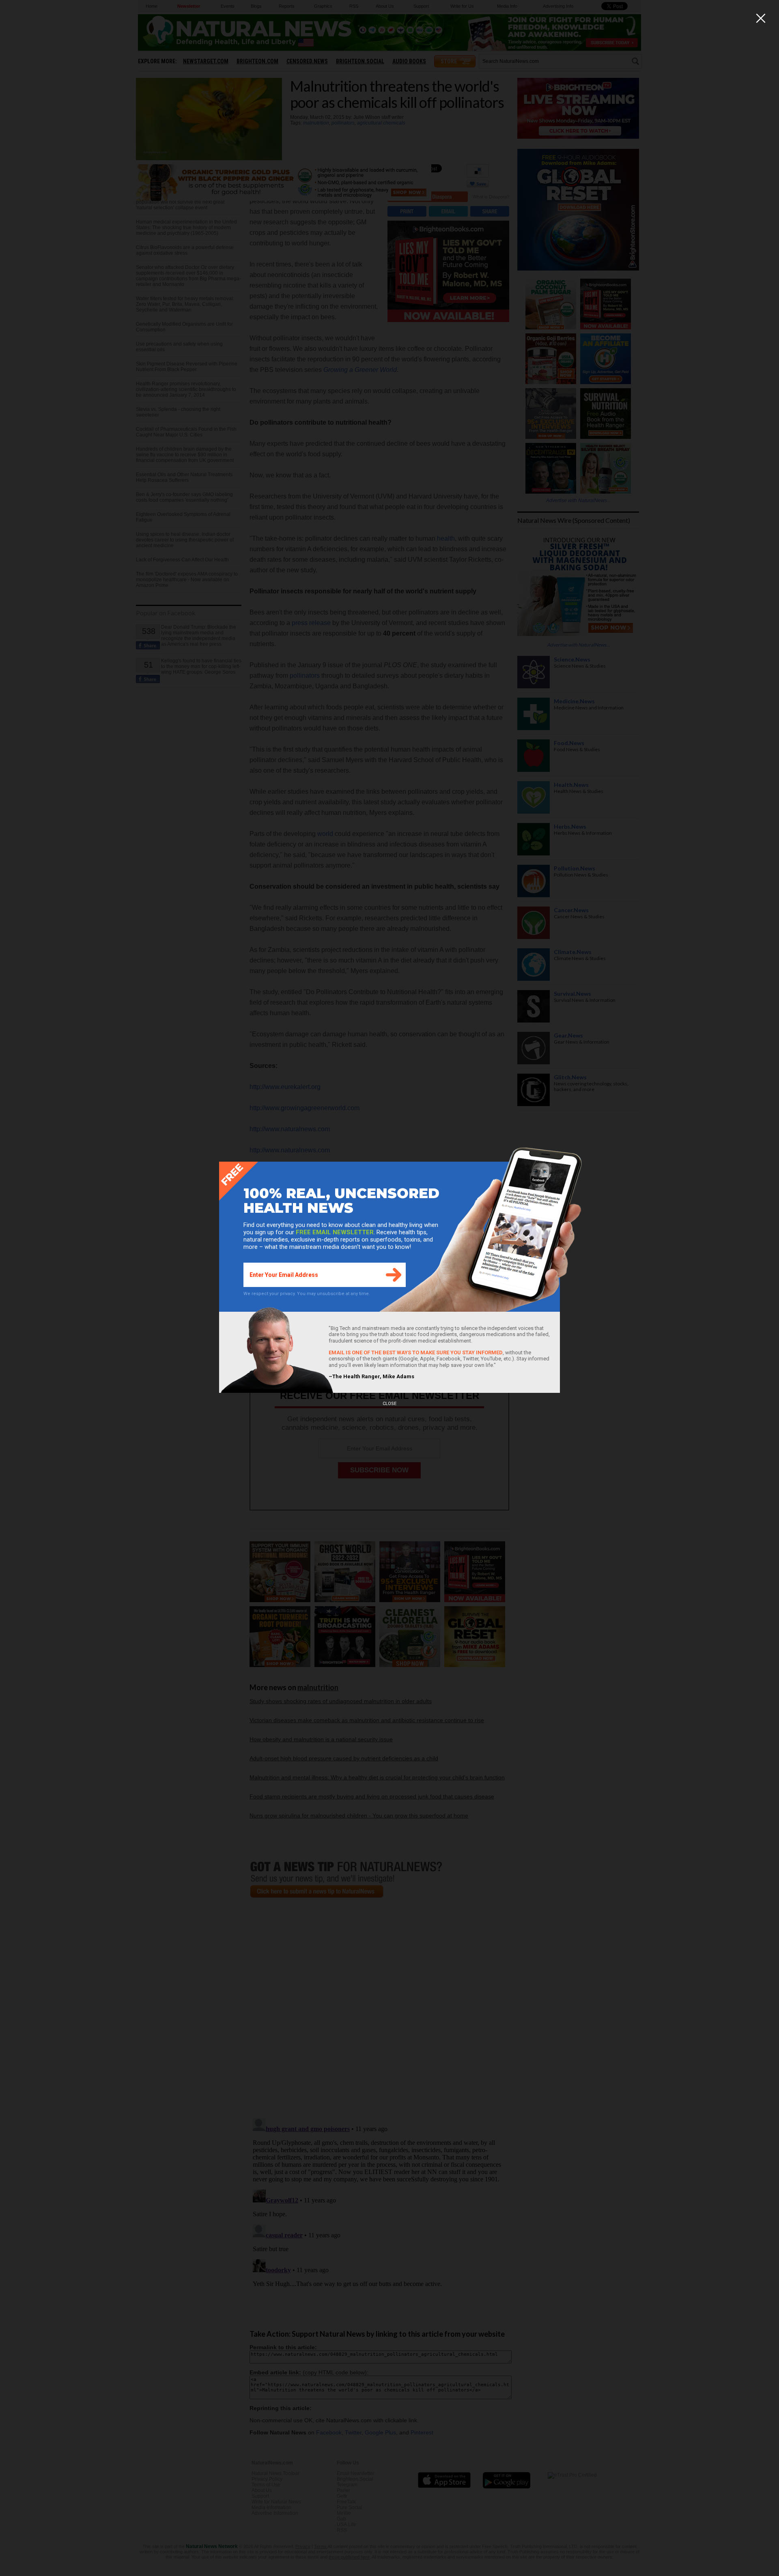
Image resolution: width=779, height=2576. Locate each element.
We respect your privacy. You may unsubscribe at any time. (307, 1294)
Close (389, 1404)
